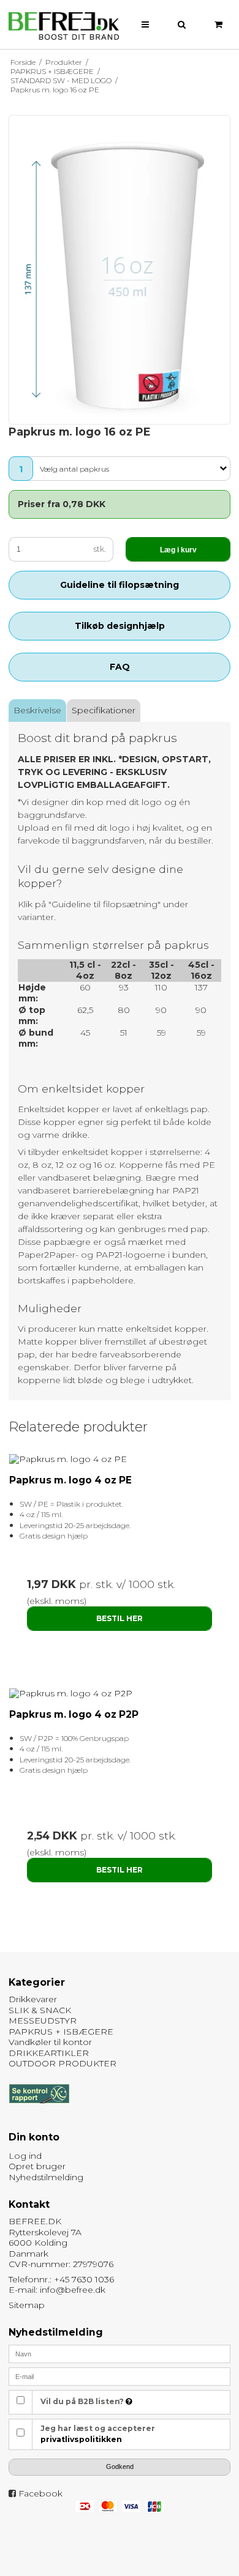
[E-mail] (120, 2375)
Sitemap (27, 2305)
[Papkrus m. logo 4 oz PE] (120, 1460)
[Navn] (120, 2353)
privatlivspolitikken (81, 2439)
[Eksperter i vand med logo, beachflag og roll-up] (64, 26)
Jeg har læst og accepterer (98, 2434)
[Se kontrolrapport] (39, 2109)
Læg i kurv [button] (178, 550)
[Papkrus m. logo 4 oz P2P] (120, 1694)
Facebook (40, 2493)
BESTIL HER (120, 1618)
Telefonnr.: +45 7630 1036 (61, 2279)
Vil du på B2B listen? (83, 2401)
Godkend (120, 2467)
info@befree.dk (73, 2290)
